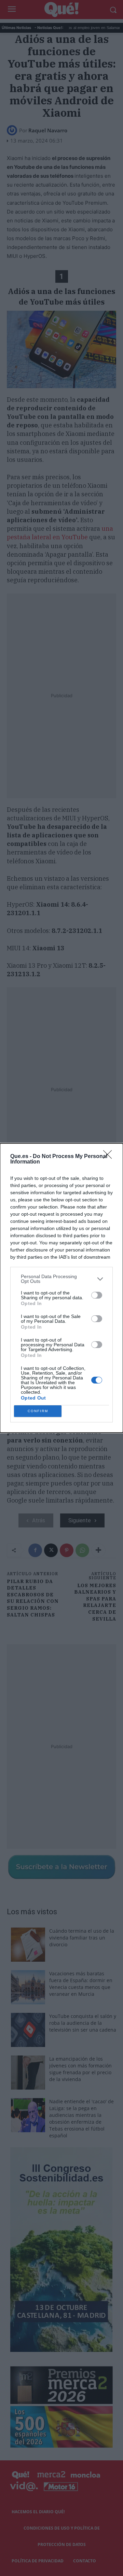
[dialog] (61, 1288)
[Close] (110, 1157)
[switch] (97, 1295)
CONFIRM (38, 1411)
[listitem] (61, 1279)
